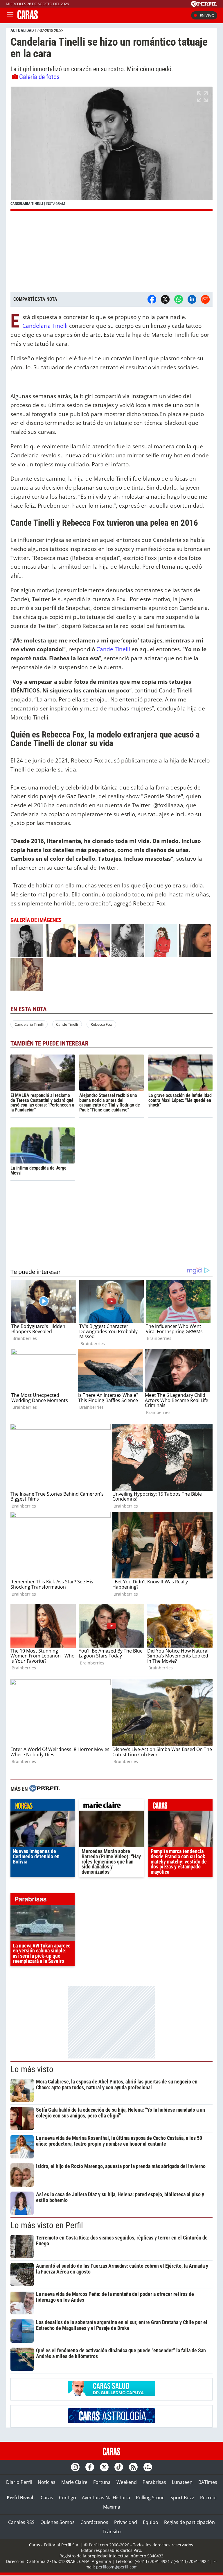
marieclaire (111, 1806)
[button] (111, 149)
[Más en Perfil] (45, 1789)
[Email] (205, 299)
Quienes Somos (57, 2522)
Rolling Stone (150, 2498)
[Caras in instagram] (75, 2467)
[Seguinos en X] (104, 2467)
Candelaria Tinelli (46, 326)
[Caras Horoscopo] (111, 2421)
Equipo (151, 2522)
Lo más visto (32, 2069)
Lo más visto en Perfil (47, 2225)
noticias (43, 1806)
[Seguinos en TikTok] (119, 2467)
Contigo (68, 2498)
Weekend (127, 2482)
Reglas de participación (189, 2522)
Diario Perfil (19, 2482)
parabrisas (43, 1900)
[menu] (10, 15)
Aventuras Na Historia (106, 2498)
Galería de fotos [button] (39, 77)
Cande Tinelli (113, 649)
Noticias (47, 2482)
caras (180, 1806)
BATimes (208, 2482)
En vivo (207, 15)
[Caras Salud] (111, 2394)
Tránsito (112, 2532)
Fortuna (102, 2482)
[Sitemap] (148, 2467)
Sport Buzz (182, 2498)
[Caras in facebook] (90, 2467)
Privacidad (126, 2522)
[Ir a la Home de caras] (28, 17)
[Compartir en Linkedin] (192, 299)
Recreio (208, 2498)
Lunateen (182, 2482)
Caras (47, 2498)
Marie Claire (74, 2482)
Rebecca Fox (101, 1024)
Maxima (112, 2507)
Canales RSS (21, 2522)
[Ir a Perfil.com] (204, 5)
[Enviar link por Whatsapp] (179, 299)
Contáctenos (94, 2522)
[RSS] (133, 2467)
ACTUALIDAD (22, 31)
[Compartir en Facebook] (152, 299)
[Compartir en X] (165, 299)
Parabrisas (154, 2482)
